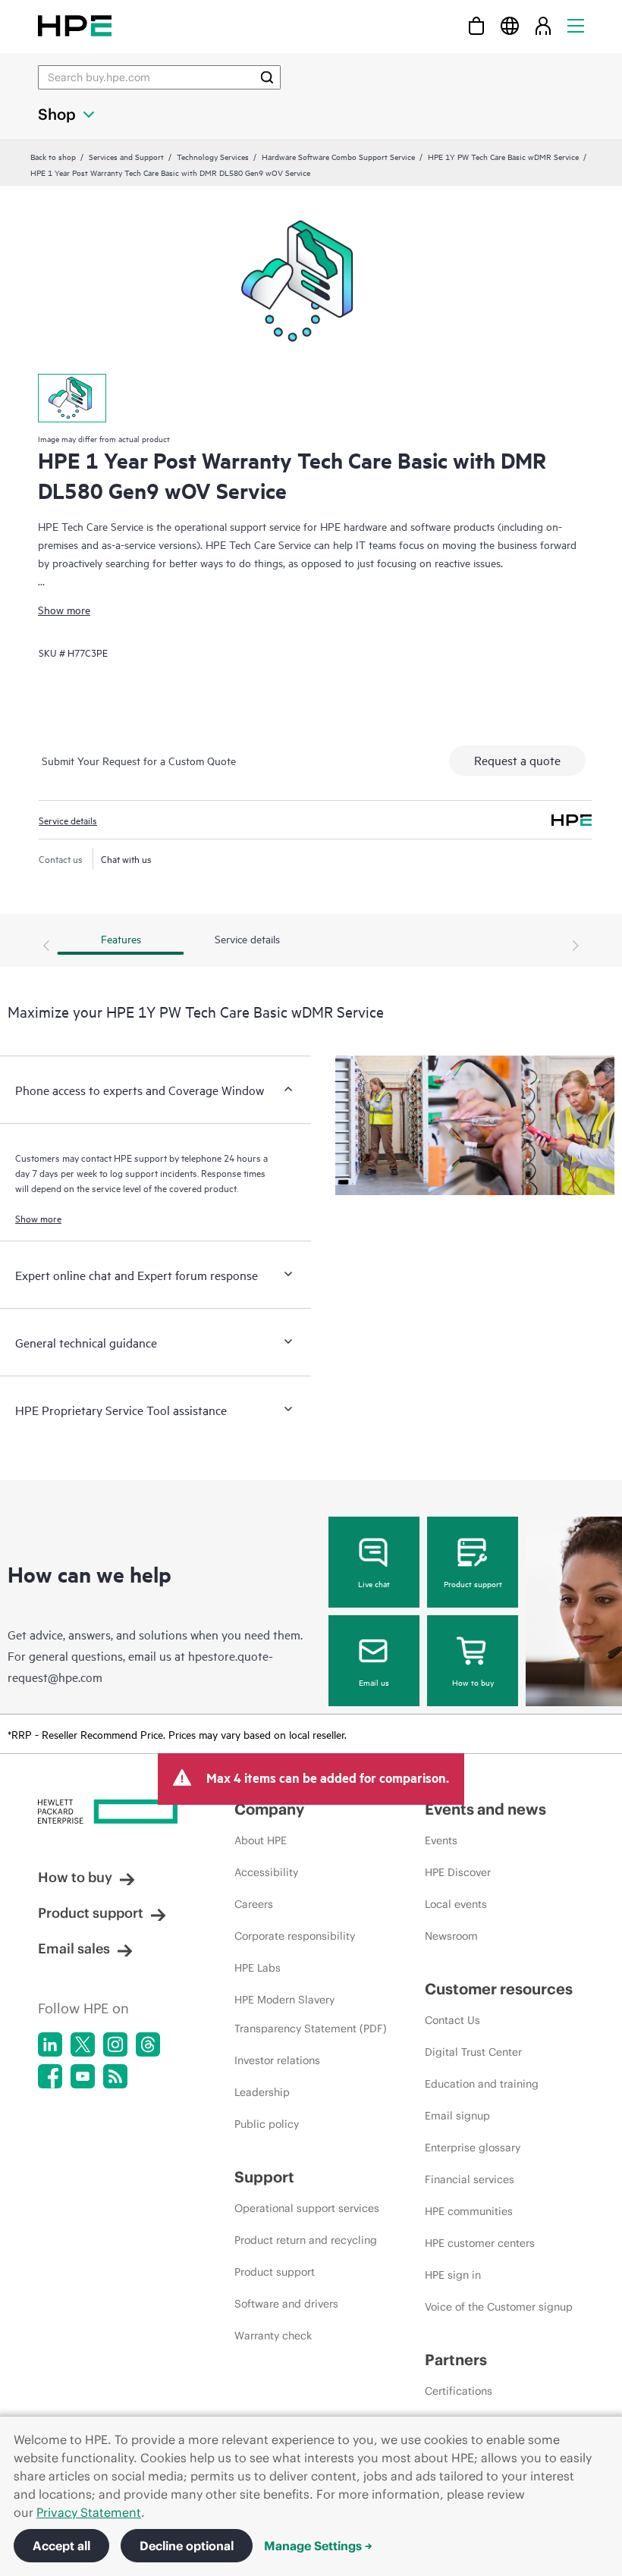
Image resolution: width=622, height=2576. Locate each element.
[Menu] (576, 25)
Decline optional (187, 2546)
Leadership (262, 2092)
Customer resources (499, 1989)
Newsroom (451, 1936)
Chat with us (126, 858)
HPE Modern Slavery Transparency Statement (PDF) (311, 2014)
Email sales (74, 1948)
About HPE (261, 1840)
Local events (456, 1904)
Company (269, 1809)
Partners (456, 2360)
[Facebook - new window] (50, 2076)
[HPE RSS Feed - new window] (115, 2076)
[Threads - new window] (148, 2044)
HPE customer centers (480, 2243)
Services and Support (126, 156)
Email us (374, 1682)
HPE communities (469, 2211)
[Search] (267, 77)
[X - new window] (83, 2044)
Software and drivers (286, 2304)
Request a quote (517, 760)
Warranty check (273, 2336)
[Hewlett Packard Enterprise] (75, 25)
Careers (254, 1904)
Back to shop (53, 156)
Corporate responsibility (295, 1936)
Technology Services (213, 156)
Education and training (482, 2084)
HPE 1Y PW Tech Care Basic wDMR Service (503, 156)
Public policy (267, 2124)
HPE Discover (458, 1872)
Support (264, 2177)
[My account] (543, 25)
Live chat (374, 1583)
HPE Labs (258, 1968)
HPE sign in (453, 2275)
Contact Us (452, 2020)
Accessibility (266, 1872)
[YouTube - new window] (83, 2076)
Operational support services (307, 2208)
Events (441, 1840)
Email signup (457, 2116)
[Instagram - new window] (115, 2044)
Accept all (61, 2546)
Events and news (485, 1809)
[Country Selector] (510, 25)
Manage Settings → (318, 2546)
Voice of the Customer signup (499, 2307)
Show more (64, 609)
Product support (473, 1583)
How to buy (473, 1682)
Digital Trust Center (473, 2052)
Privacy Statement (89, 2512)
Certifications (459, 2391)
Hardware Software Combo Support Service (338, 156)
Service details (68, 820)
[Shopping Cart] (476, 25)
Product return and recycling (306, 2240)
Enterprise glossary (473, 2148)
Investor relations (277, 2060)
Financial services (470, 2179)
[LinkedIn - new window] (50, 2044)
